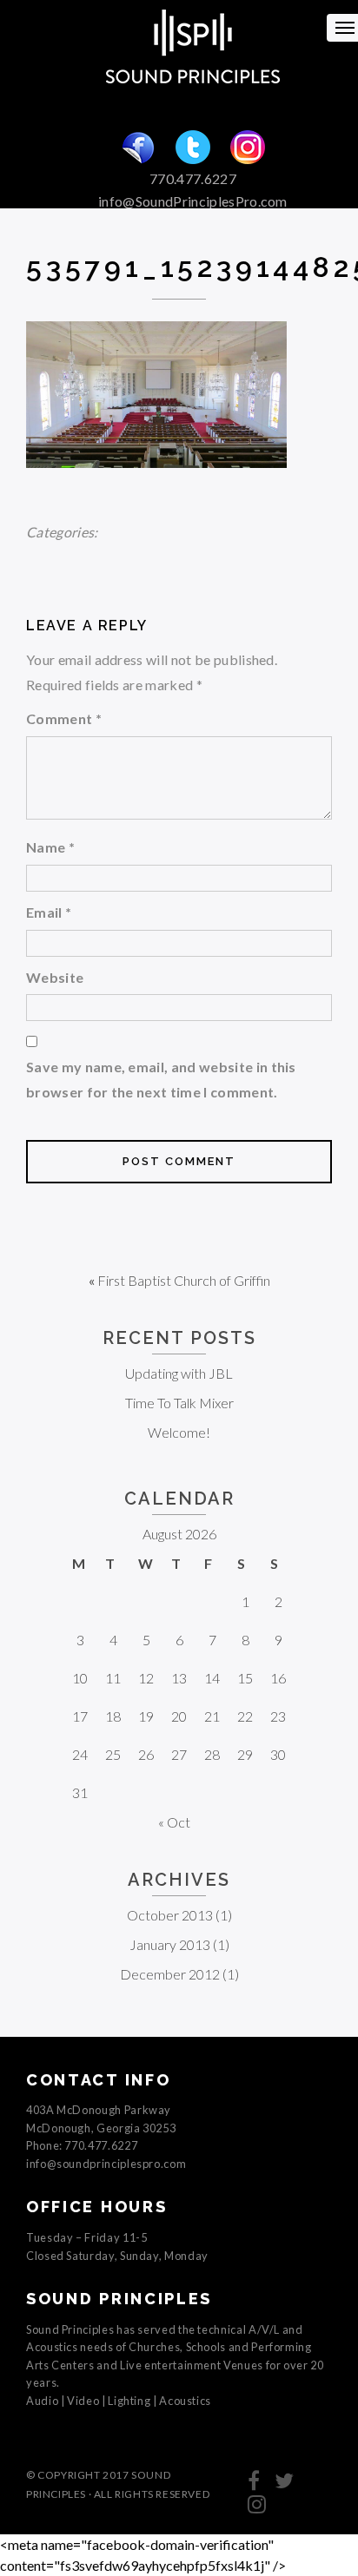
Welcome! (179, 1432)
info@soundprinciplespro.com (106, 2164)
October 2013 (170, 1915)
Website (55, 977)
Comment (64, 718)
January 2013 (170, 1944)
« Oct (174, 1822)
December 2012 (170, 1974)
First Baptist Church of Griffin (184, 1280)
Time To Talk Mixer (179, 1403)
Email (49, 912)
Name (50, 847)
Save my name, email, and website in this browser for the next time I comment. (161, 1079)
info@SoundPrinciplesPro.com (193, 201)
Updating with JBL (179, 1373)
